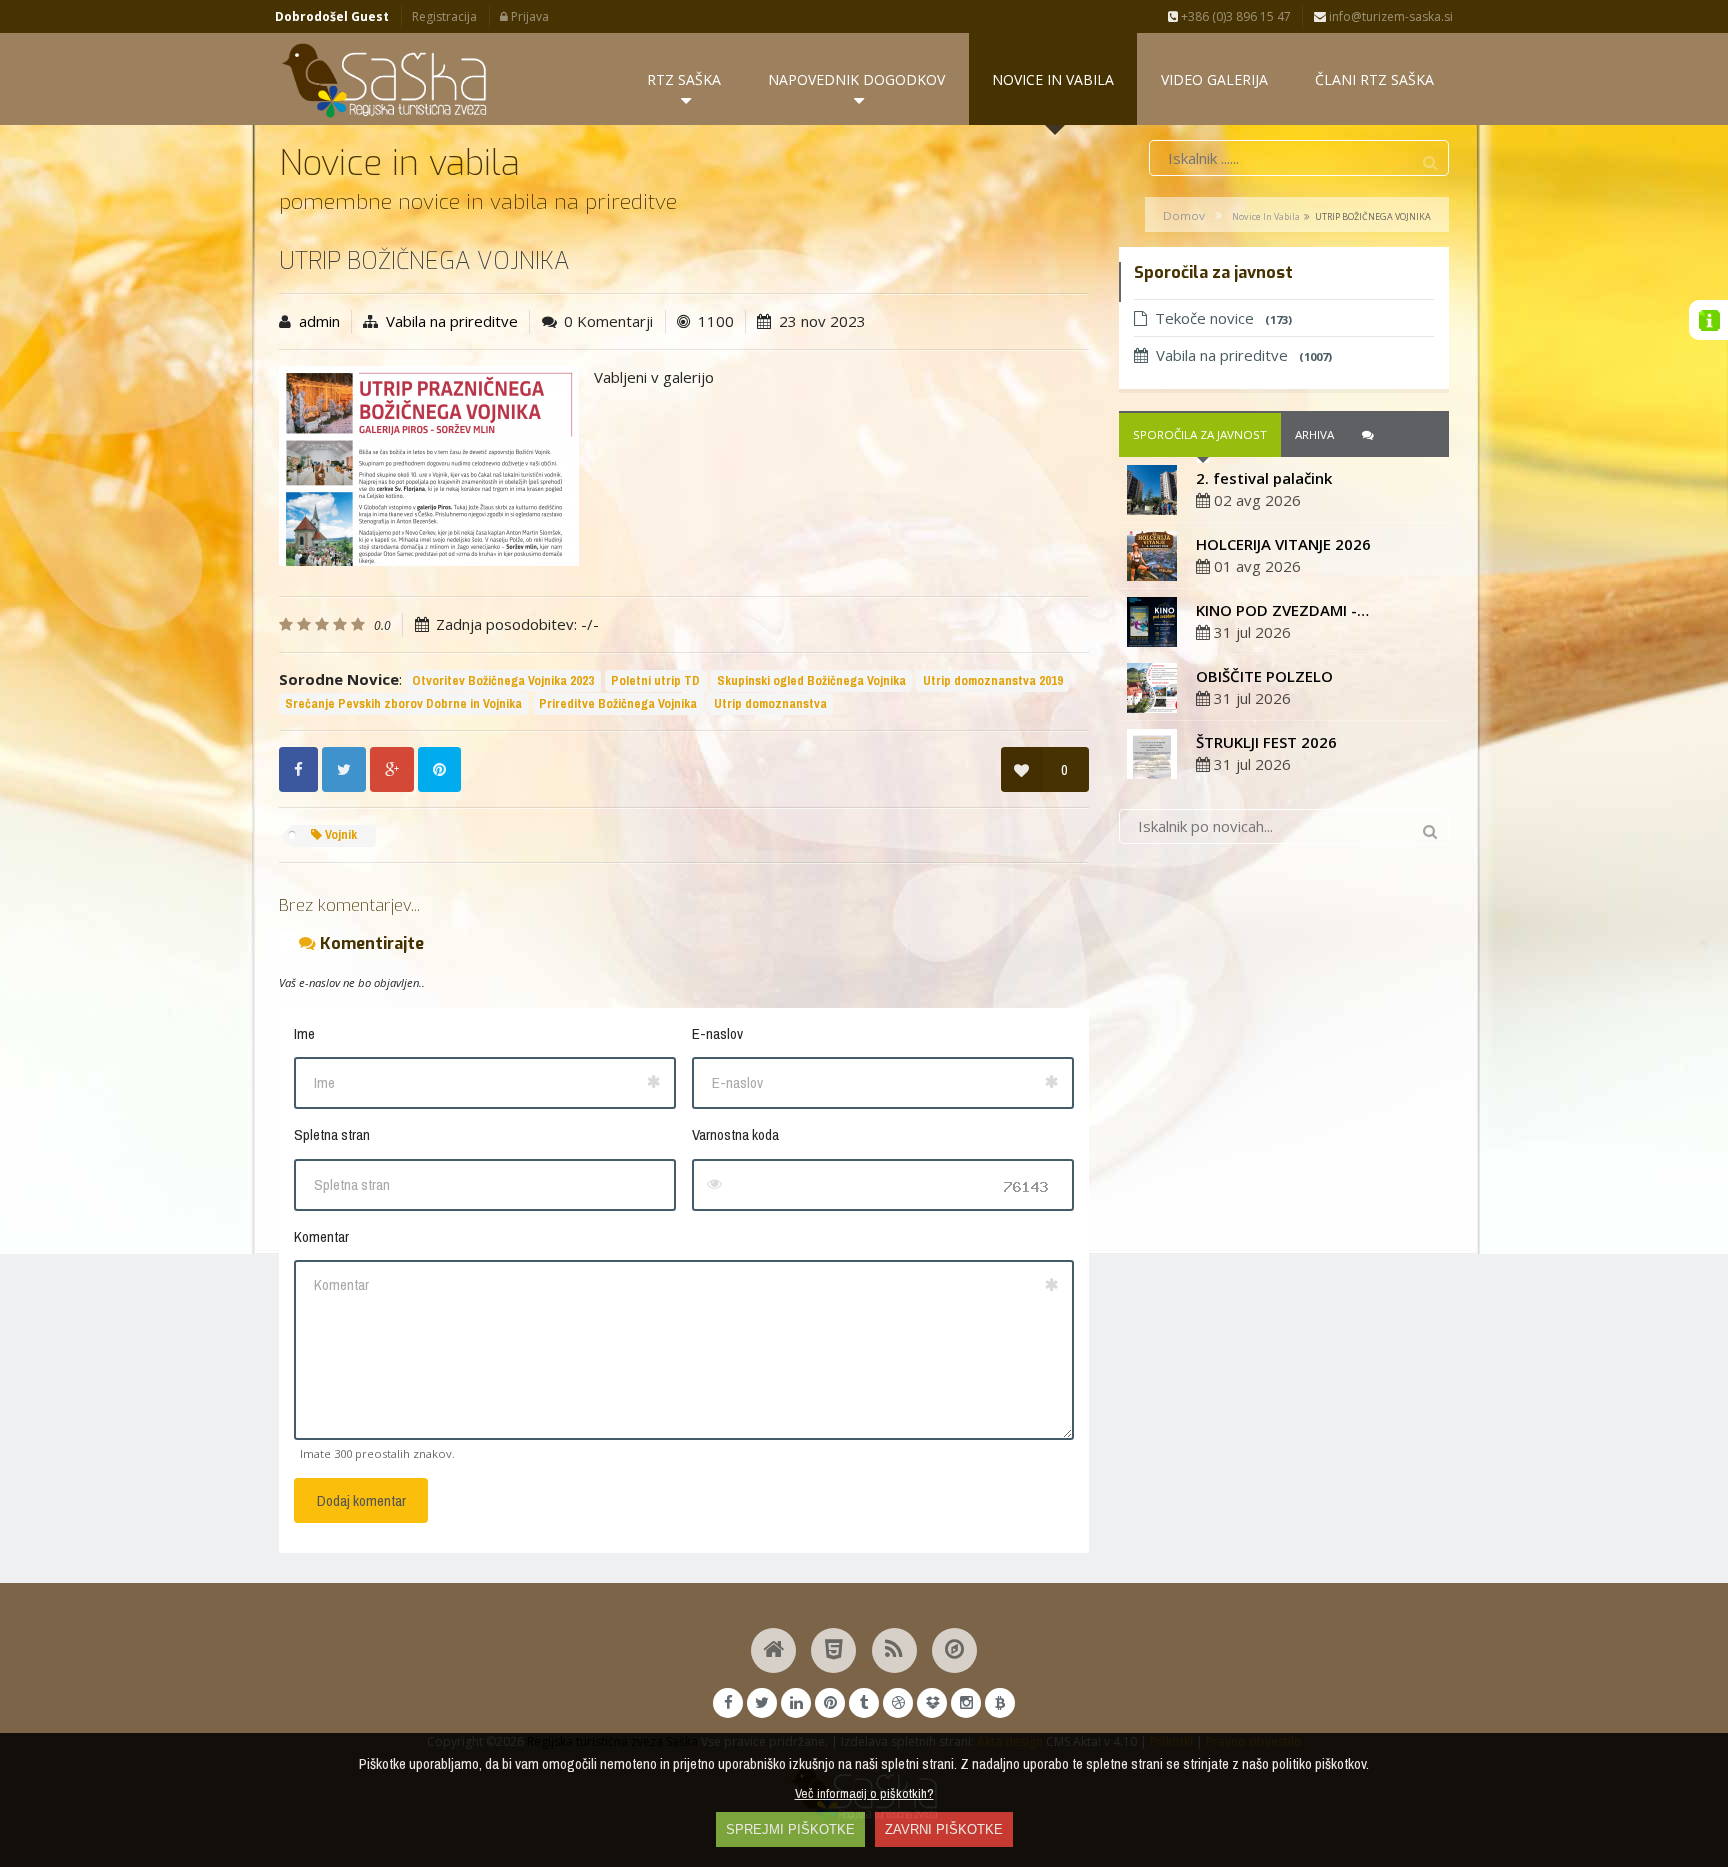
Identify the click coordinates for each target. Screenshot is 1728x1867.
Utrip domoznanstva (770, 703)
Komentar (321, 1236)
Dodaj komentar (361, 1500)
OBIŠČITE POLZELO (1264, 676)
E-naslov (717, 1033)
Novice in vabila (1266, 216)
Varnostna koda (735, 1134)
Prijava (528, 16)
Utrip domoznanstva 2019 (993, 680)
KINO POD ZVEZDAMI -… (1282, 610)
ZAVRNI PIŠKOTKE (944, 1829)
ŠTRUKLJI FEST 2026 (1266, 742)
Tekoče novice (1223, 318)
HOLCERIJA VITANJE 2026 (1283, 544)
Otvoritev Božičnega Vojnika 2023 (503, 680)
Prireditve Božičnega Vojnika (618, 703)
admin (319, 321)
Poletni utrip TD (655, 680)
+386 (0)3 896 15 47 (1234, 16)
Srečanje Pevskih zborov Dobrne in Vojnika (403, 703)
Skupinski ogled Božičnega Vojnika (811, 680)
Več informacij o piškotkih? (864, 1793)
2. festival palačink (1264, 478)
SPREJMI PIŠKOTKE (790, 1829)
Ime (304, 1033)
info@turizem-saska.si (1389, 16)
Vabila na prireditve (452, 321)
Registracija (444, 16)
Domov (1184, 215)
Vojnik (339, 834)
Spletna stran (332, 1134)
